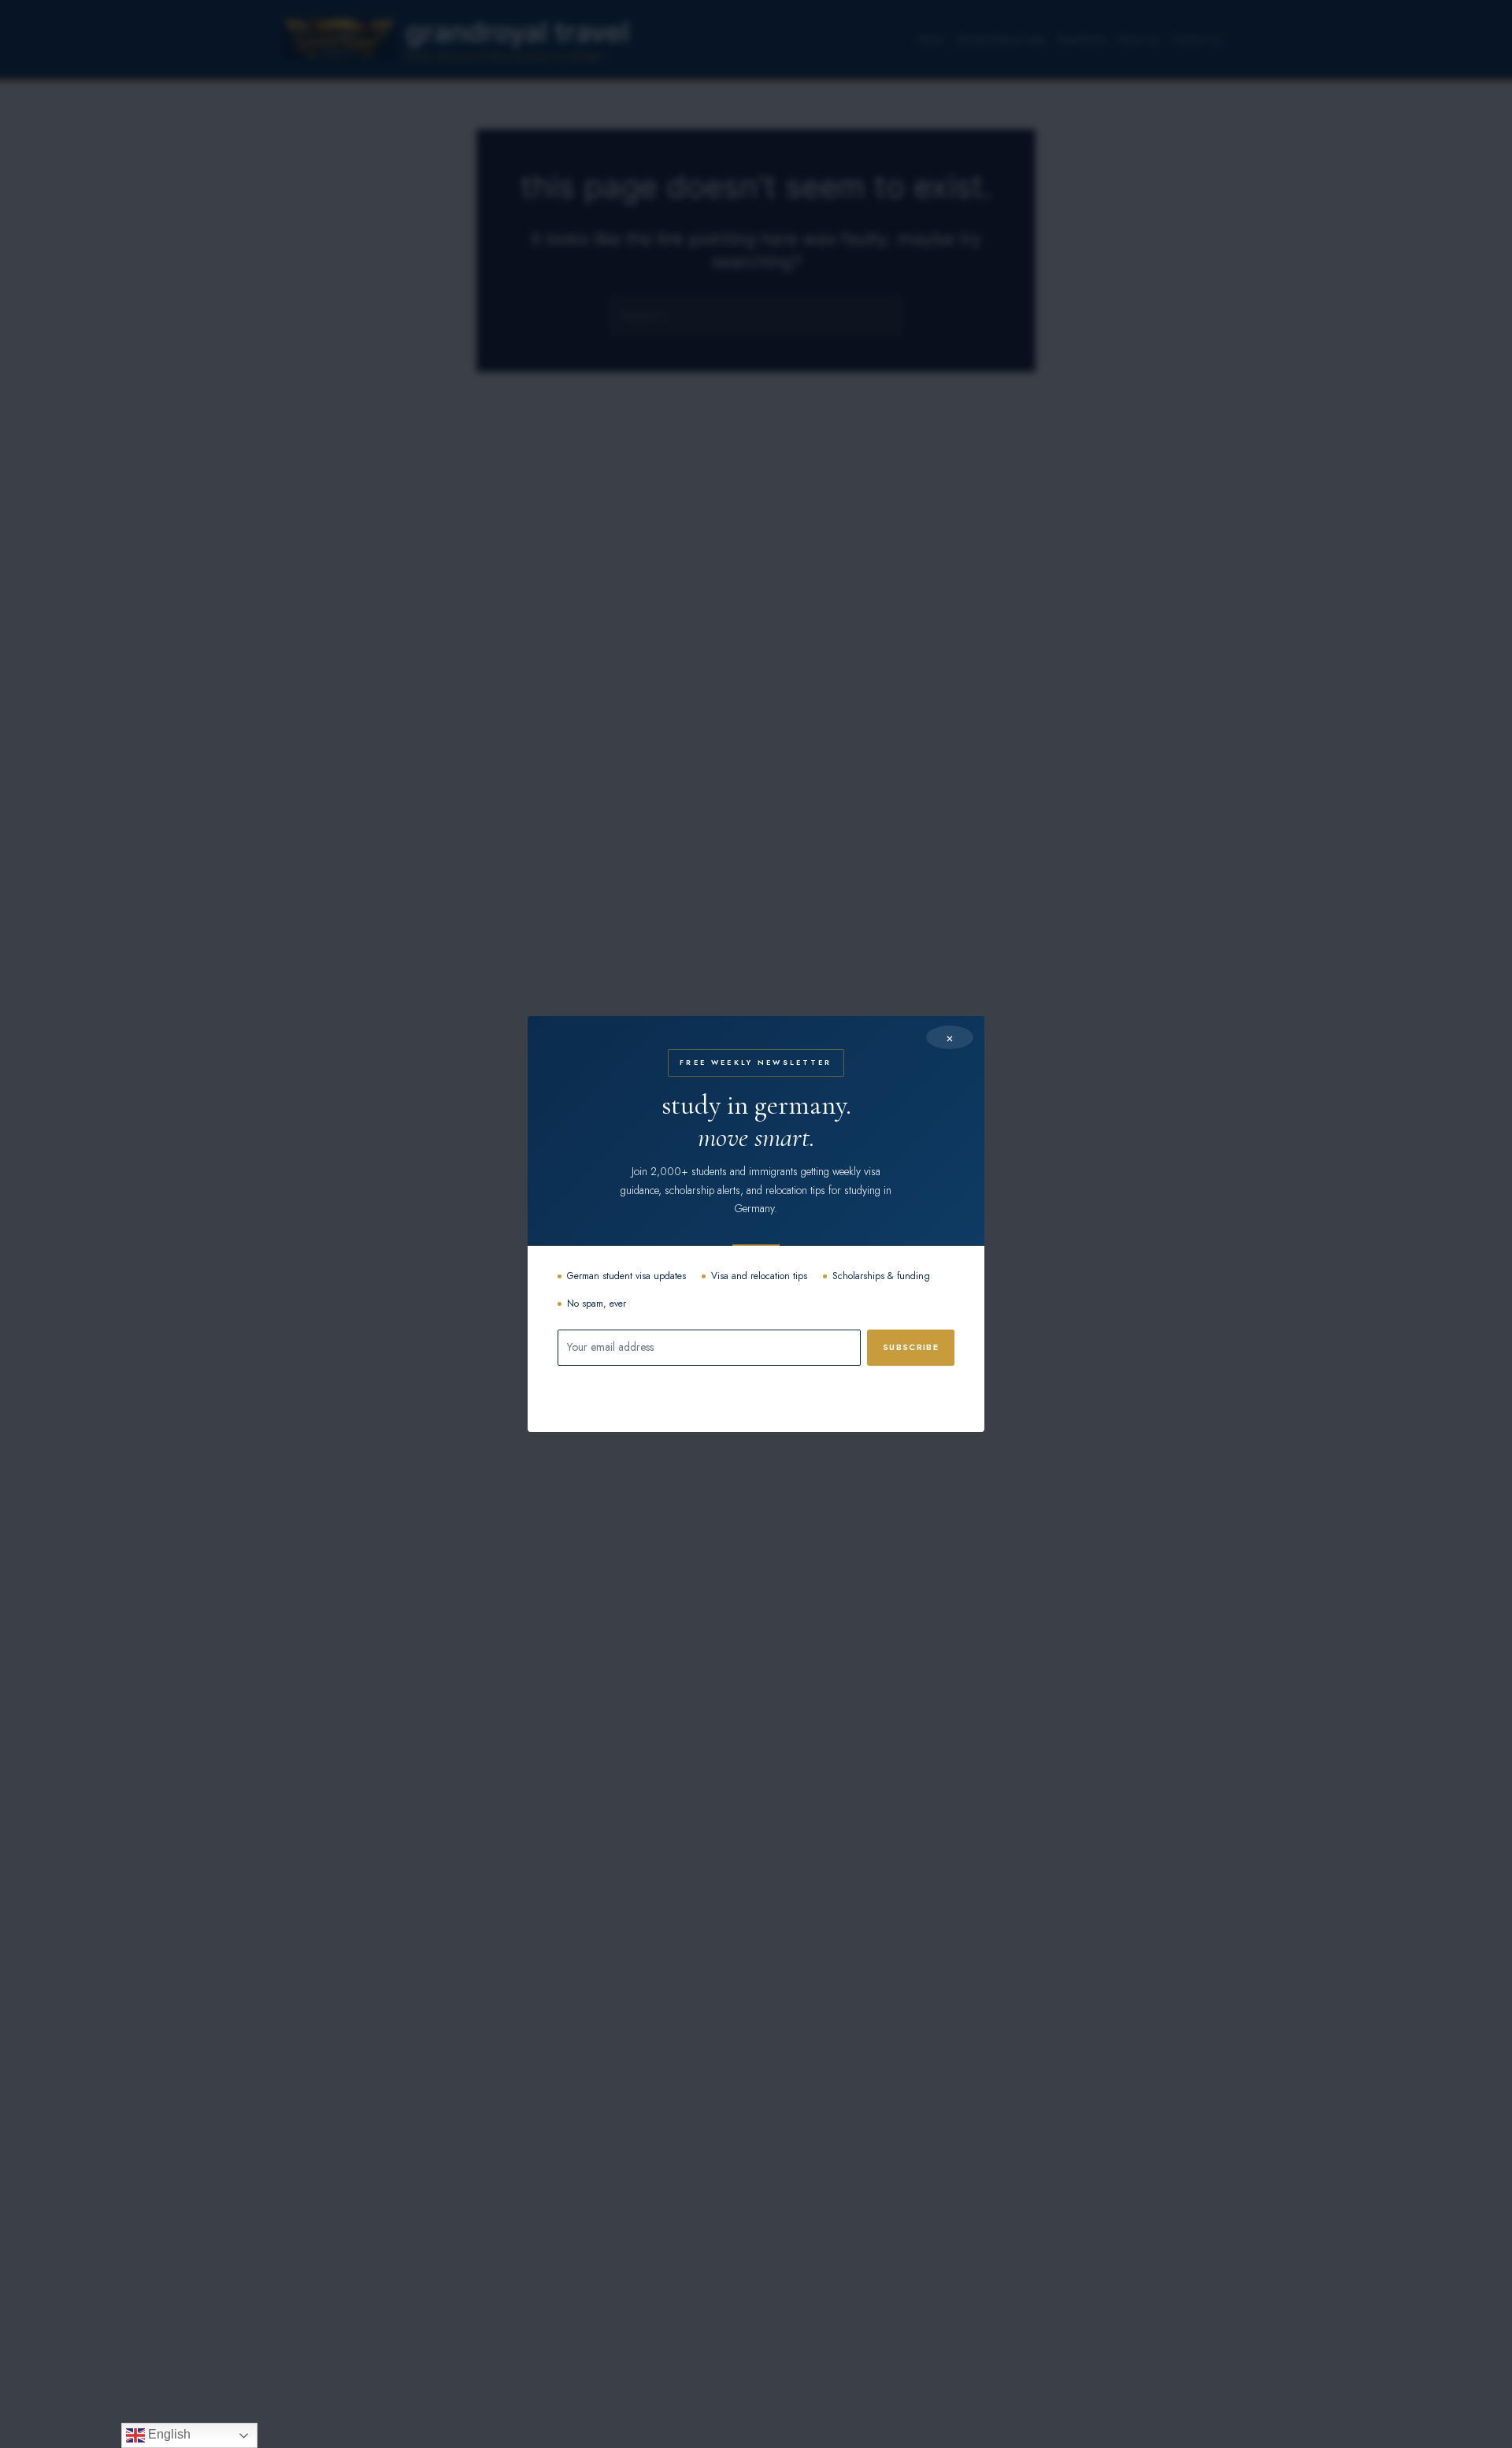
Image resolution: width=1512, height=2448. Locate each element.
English (168, 2434)
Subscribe (911, 1347)
